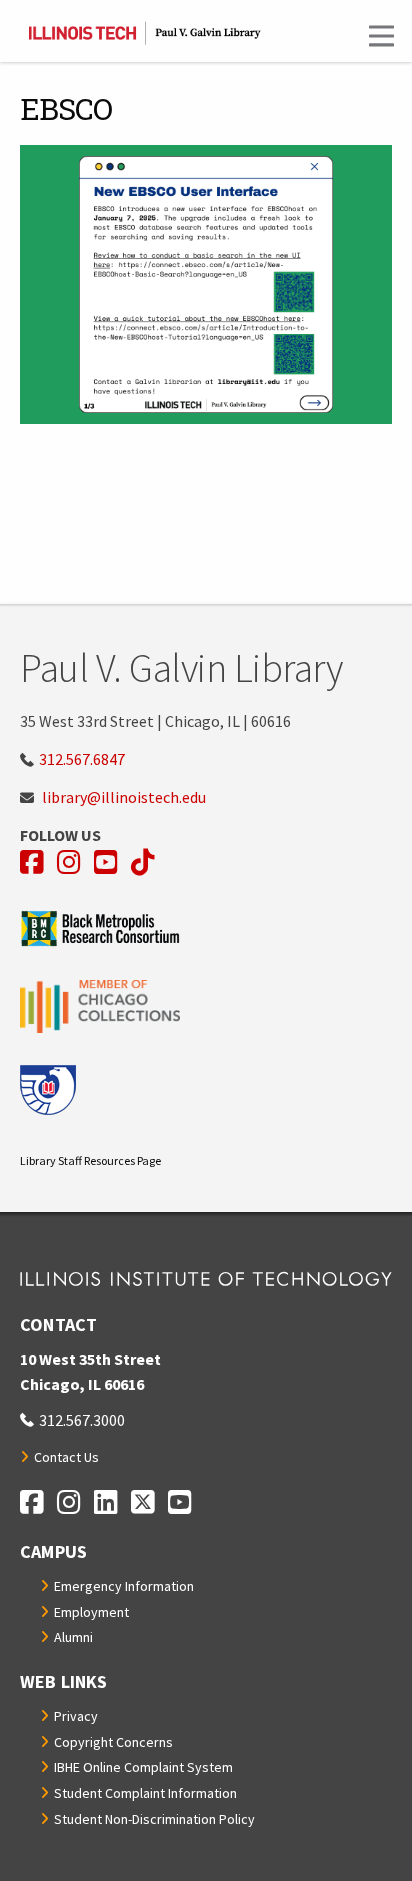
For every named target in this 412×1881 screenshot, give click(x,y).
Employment (91, 1612)
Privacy (76, 1716)
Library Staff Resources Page (90, 1160)
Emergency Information (124, 1586)
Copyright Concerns (113, 1742)
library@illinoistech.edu (124, 797)
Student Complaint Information (145, 1793)
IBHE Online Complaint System (143, 1767)
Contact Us (66, 1457)
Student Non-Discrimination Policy (154, 1819)
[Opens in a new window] (206, 928)
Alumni (73, 1637)
